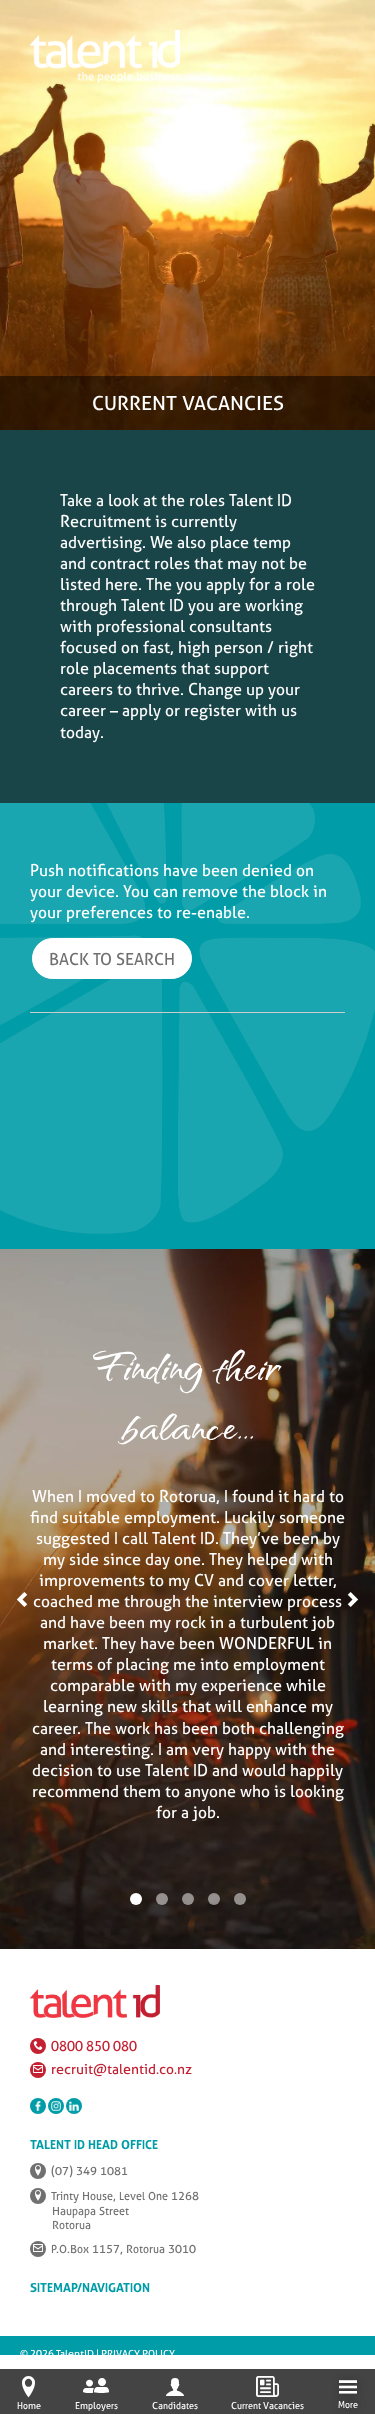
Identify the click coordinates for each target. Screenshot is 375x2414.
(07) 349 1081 (89, 2171)
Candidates (175, 2406)
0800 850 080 (94, 2045)
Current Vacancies (267, 2406)
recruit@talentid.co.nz (121, 2069)
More (348, 2405)
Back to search (112, 959)
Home (29, 2406)
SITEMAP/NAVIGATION (90, 2288)
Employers (96, 2406)
